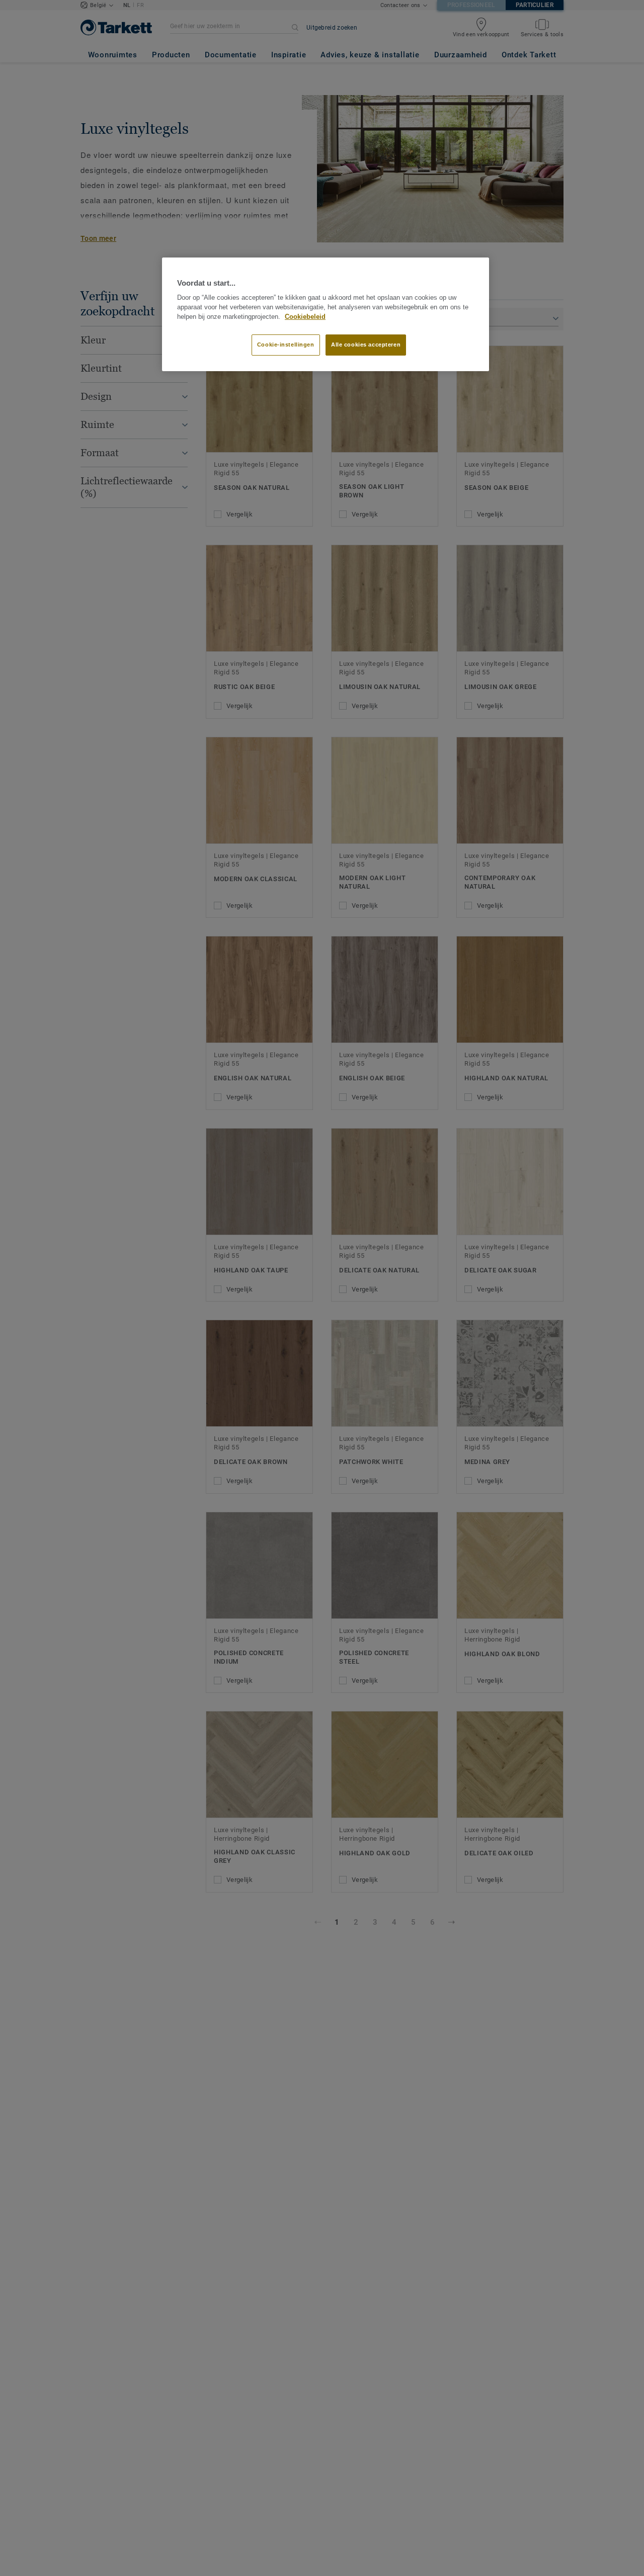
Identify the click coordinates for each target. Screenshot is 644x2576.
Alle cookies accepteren (366, 345)
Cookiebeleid (305, 317)
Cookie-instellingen (286, 345)
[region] (326, 314)
